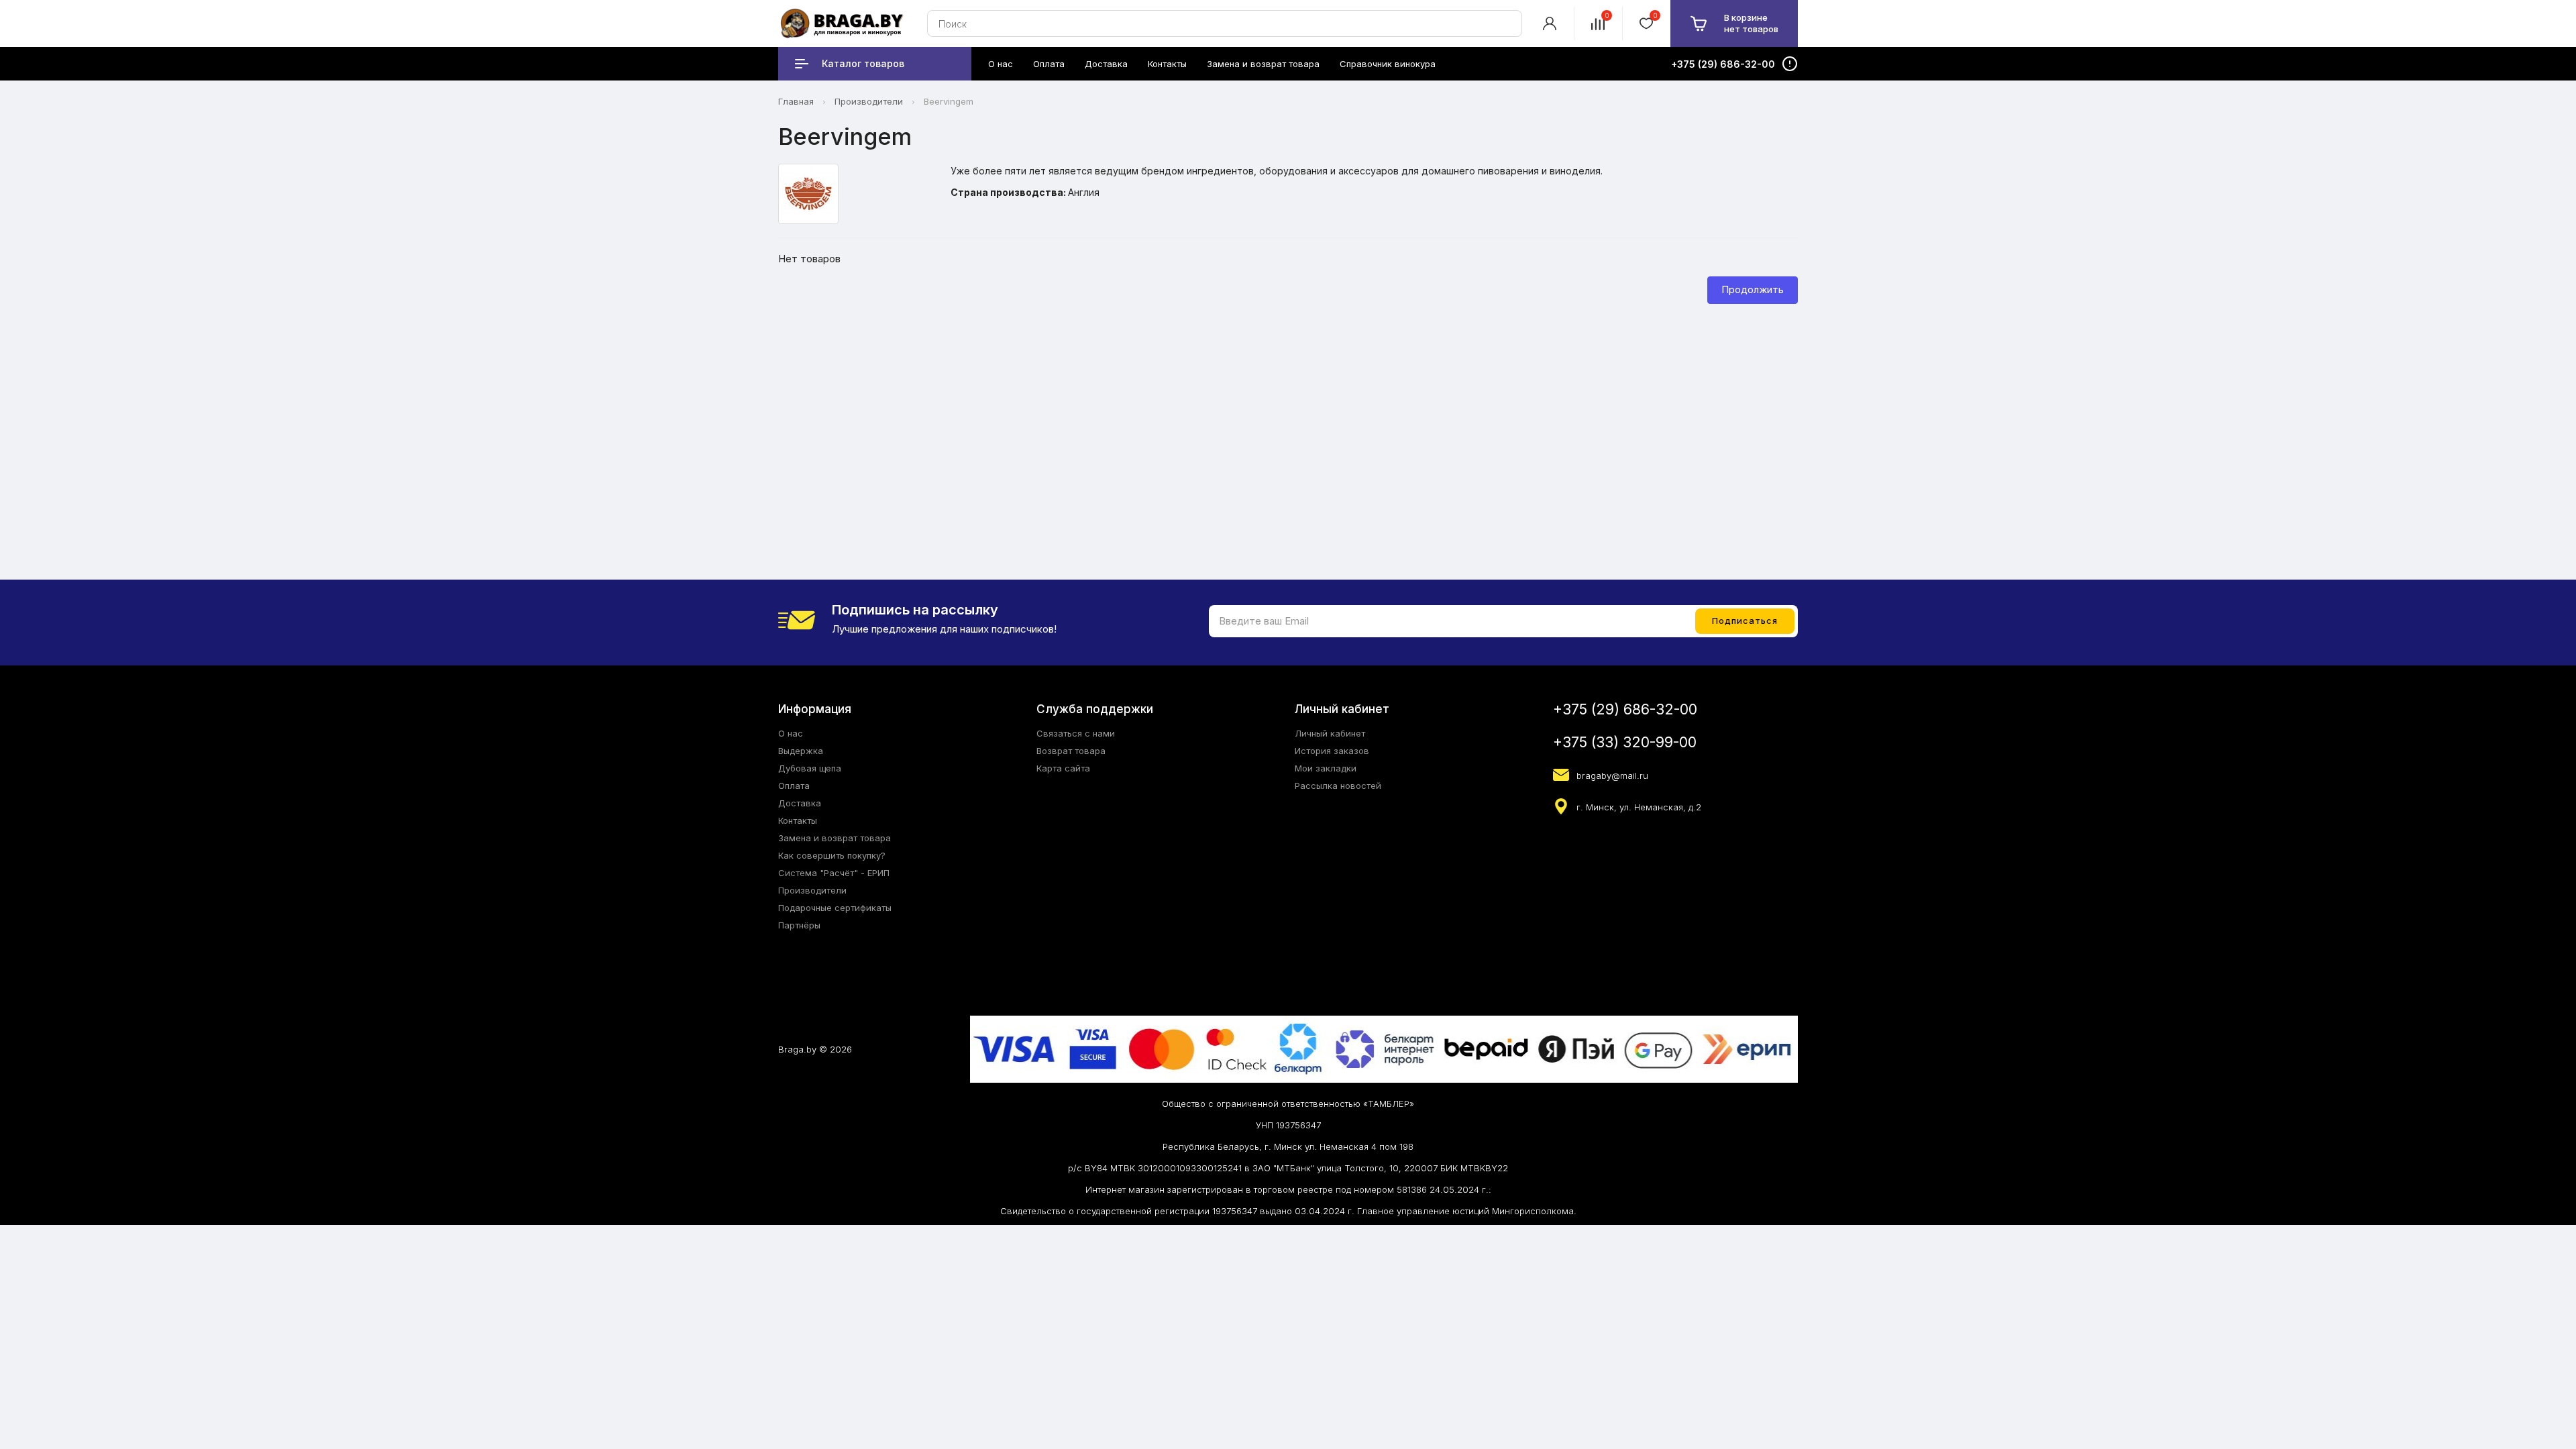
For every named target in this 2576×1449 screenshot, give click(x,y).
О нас (791, 733)
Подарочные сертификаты (835, 908)
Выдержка (801, 751)
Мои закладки (1326, 768)
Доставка (800, 803)
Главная (796, 101)
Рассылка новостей (1338, 786)
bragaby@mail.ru (1612, 775)
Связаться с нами (1076, 733)
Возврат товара (1071, 751)
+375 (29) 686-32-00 (1625, 709)
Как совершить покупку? (832, 855)
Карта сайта (1063, 768)
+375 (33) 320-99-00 (1625, 742)
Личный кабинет (1330, 733)
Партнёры (799, 925)
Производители (869, 101)
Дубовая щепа (810, 768)
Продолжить (1753, 289)
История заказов (1332, 751)
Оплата (794, 786)
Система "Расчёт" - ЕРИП (834, 873)
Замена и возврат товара (835, 838)
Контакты (798, 820)
